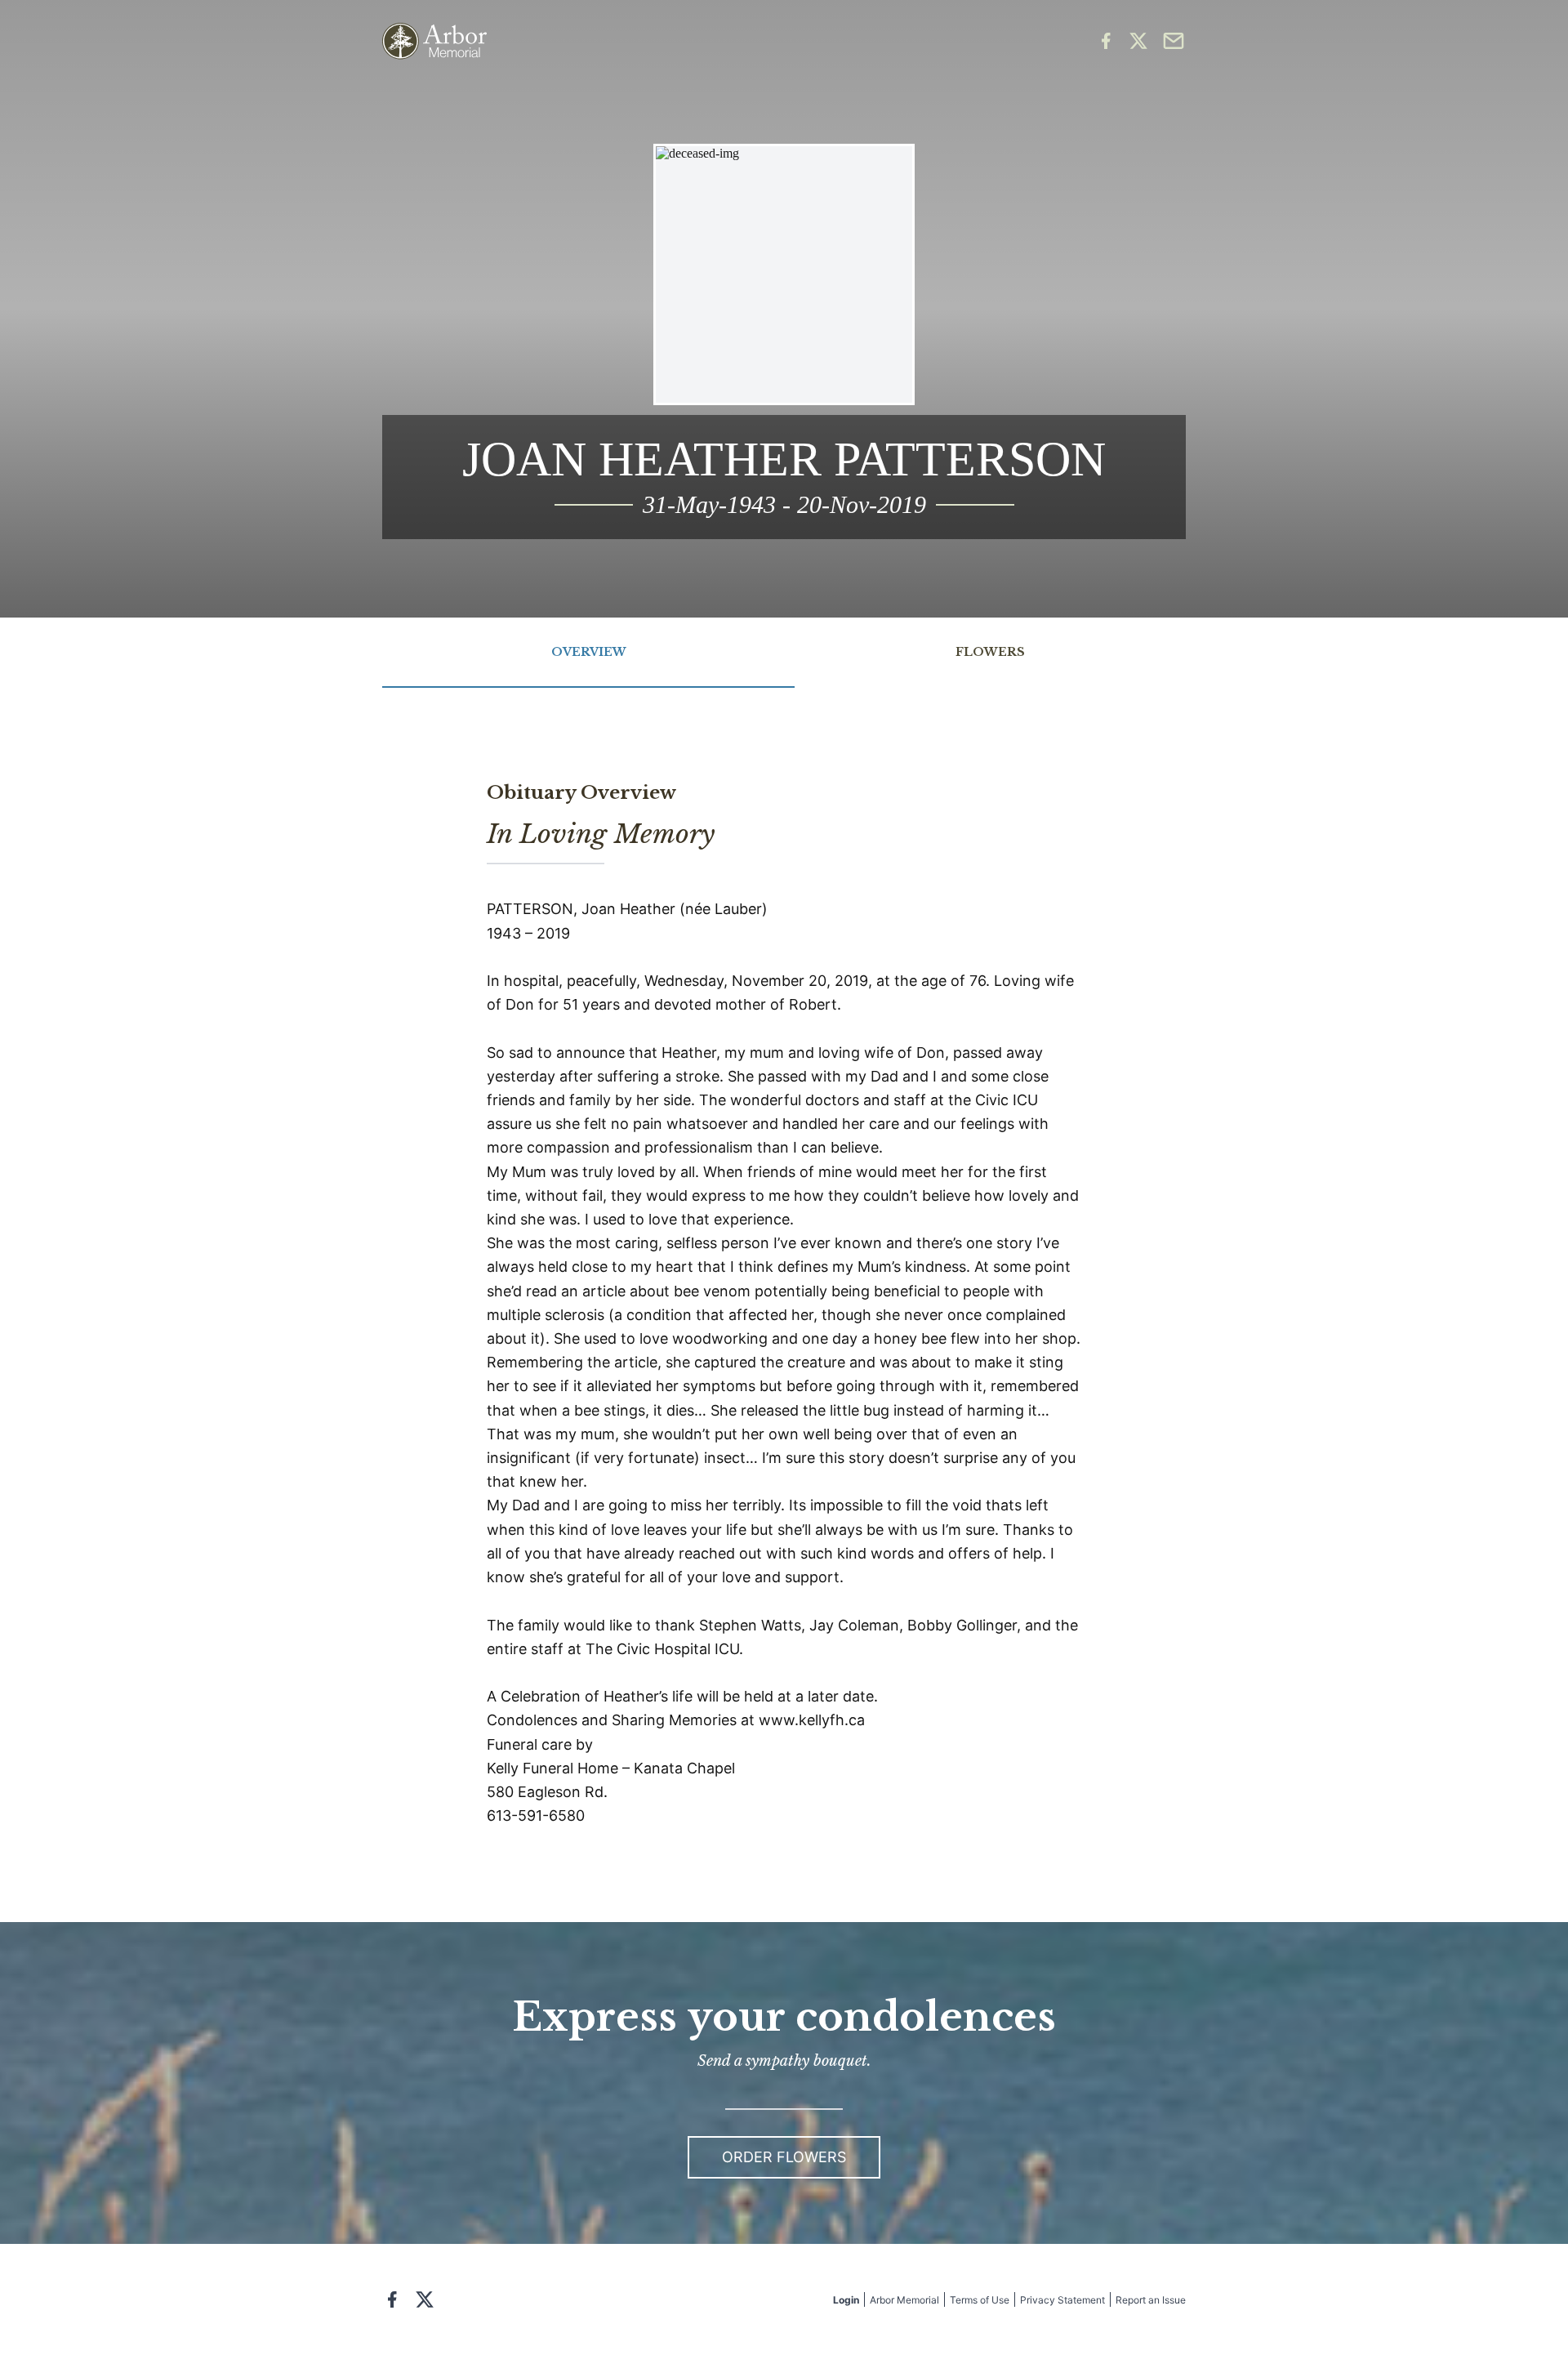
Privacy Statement (1062, 2300)
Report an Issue (1151, 2300)
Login (846, 2300)
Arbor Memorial (904, 2300)
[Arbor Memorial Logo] (434, 41)
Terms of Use (980, 2300)
